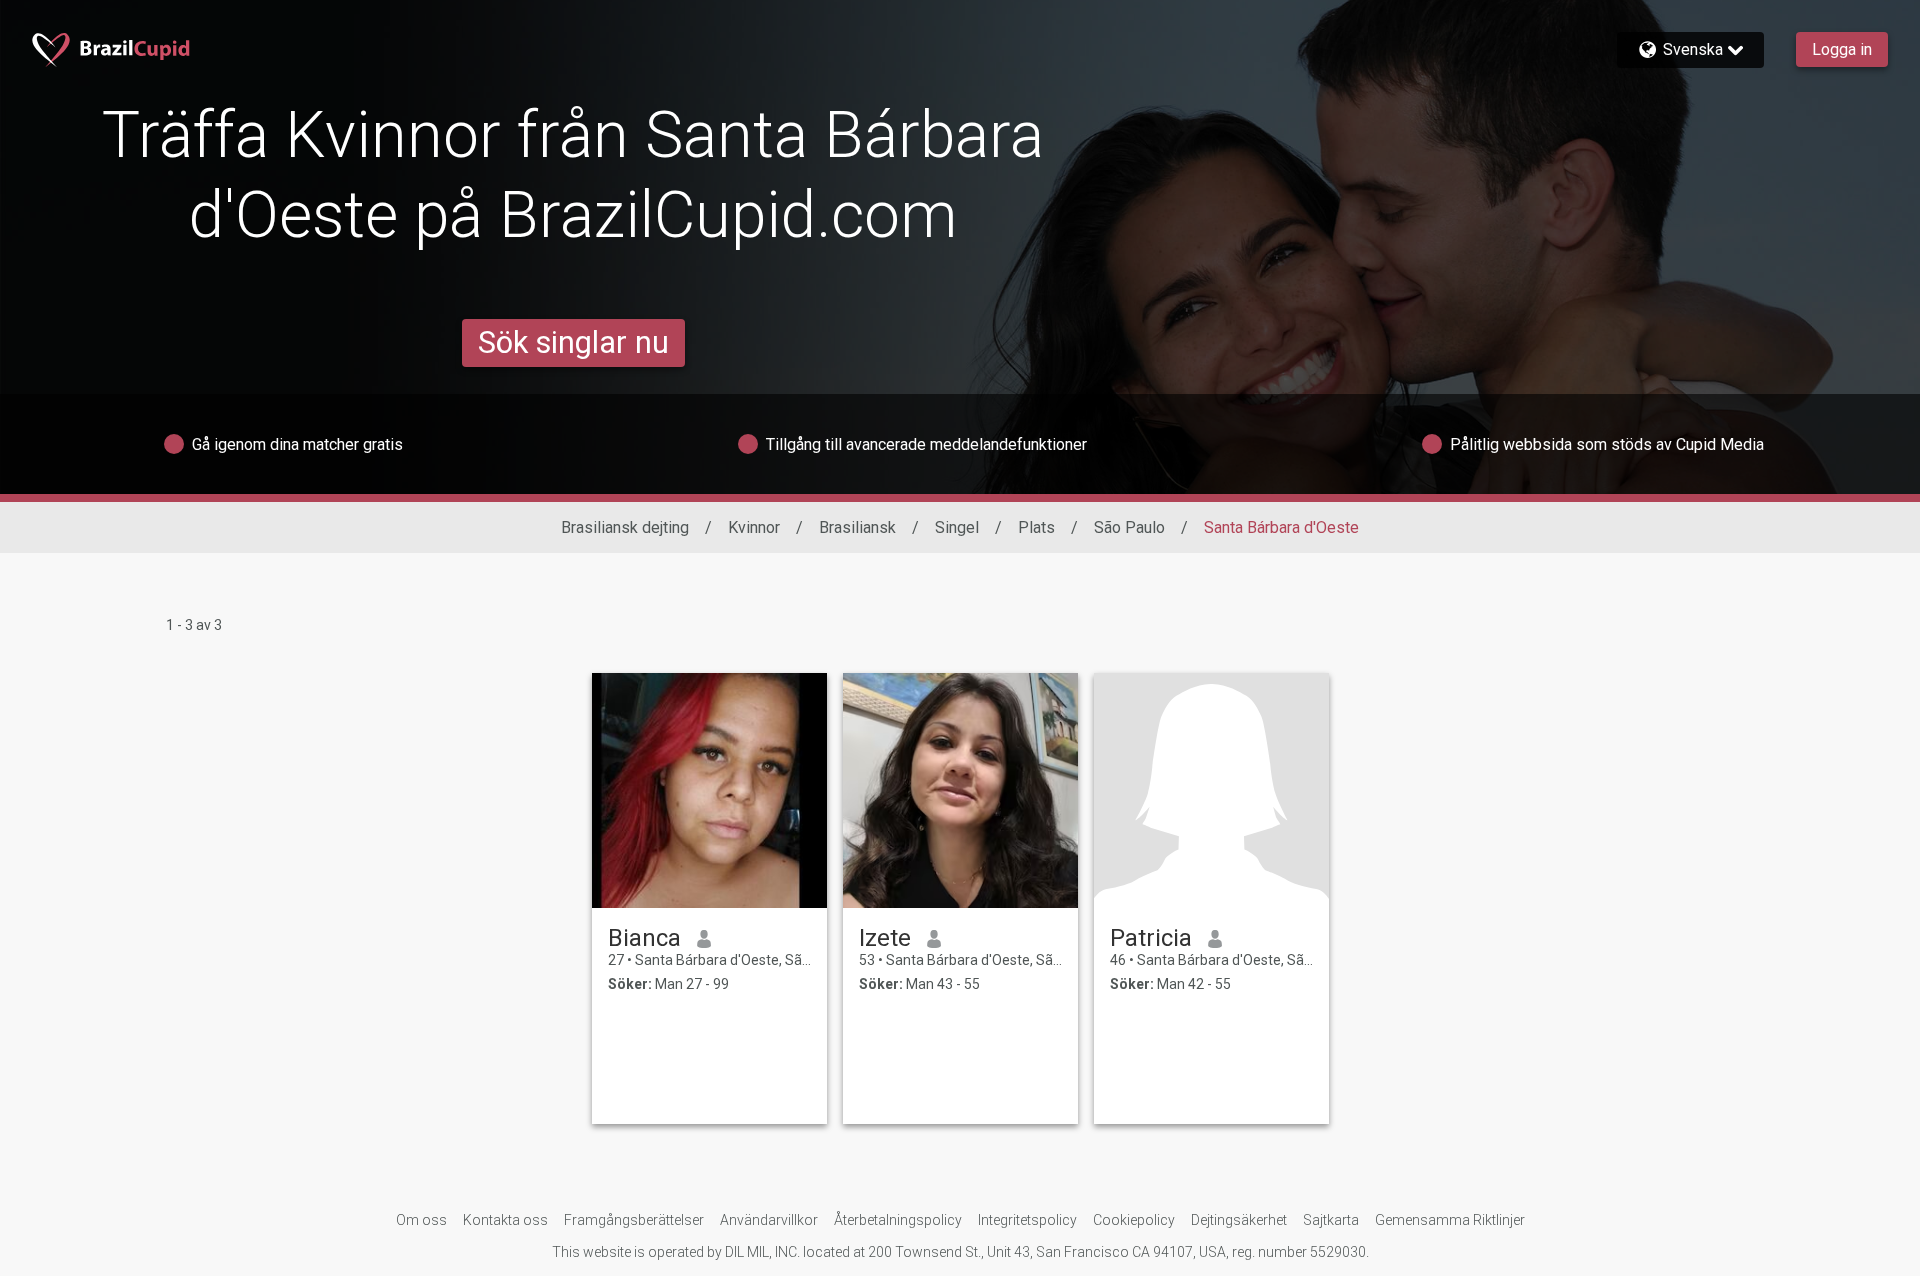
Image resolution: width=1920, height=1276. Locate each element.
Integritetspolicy (1027, 1220)
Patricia (1151, 938)
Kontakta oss (505, 1220)
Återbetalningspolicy (898, 1220)
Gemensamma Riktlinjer (1450, 1220)
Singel (957, 527)
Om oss (421, 1220)
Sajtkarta (1331, 1220)
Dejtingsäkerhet (1239, 1220)
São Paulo (1129, 527)
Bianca (644, 938)
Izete (885, 938)
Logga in (1842, 49)
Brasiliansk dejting (625, 527)
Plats (1036, 527)
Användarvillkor (769, 1220)
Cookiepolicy (1134, 1220)
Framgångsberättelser (634, 1220)
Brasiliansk (857, 527)
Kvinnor (754, 527)
